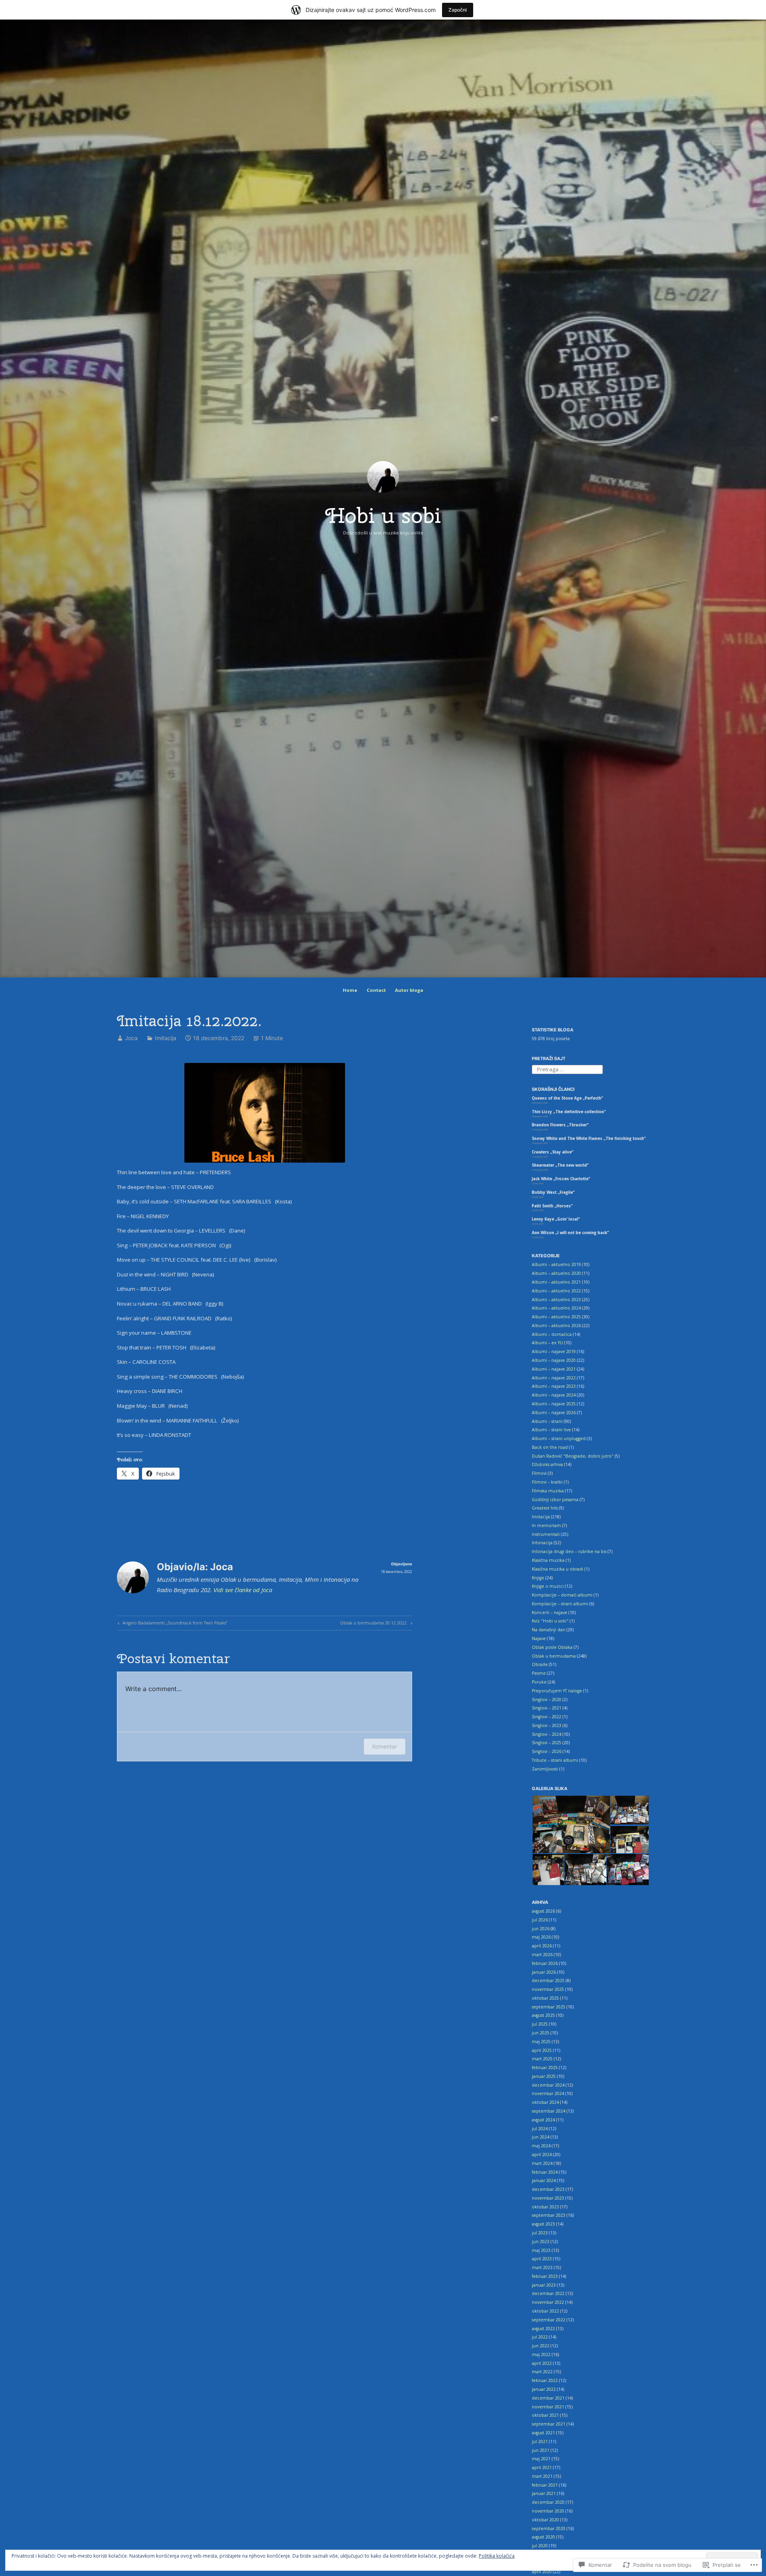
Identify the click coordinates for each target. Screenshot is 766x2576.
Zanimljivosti (545, 1769)
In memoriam (546, 1525)
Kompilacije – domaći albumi (562, 1595)
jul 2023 (540, 2233)
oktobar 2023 (545, 2207)
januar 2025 (544, 2076)
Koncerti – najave (550, 1612)
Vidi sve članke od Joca (243, 1590)
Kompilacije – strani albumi (560, 1604)
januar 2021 (544, 2493)
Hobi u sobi (383, 515)
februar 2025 (545, 2068)
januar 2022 (544, 2389)
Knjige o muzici (548, 1586)
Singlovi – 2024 (547, 1734)
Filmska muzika (548, 1491)
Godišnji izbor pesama (555, 1500)
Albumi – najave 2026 (554, 1413)
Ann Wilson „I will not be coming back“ (570, 1233)
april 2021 (542, 2467)
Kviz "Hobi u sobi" (550, 1621)
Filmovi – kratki (547, 1482)
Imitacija (166, 1038)
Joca (131, 1038)
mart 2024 (542, 2163)
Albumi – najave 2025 (554, 1404)
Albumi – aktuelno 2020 (556, 1273)
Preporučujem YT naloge (557, 1691)
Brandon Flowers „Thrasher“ (560, 1125)
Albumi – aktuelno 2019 (556, 1264)
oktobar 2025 (545, 1998)
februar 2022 (545, 2380)
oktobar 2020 (545, 2520)
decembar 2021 (548, 2398)
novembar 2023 (548, 2198)
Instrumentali (546, 1534)
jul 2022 (540, 2337)
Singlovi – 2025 (547, 1743)
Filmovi (539, 1473)
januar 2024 (544, 2180)
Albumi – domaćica (552, 1334)
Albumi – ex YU (547, 1343)
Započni (458, 10)
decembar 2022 (548, 2293)
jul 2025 (540, 2024)
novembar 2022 (548, 2302)
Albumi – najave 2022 (554, 1378)
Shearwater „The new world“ (560, 1165)
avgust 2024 (543, 2120)
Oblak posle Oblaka (552, 1647)
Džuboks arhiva (547, 1464)
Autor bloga (409, 990)
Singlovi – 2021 (547, 1708)
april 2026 (542, 1946)
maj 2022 (541, 2354)
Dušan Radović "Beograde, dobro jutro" (573, 1456)
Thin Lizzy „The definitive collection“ (569, 1112)
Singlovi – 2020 (547, 1700)
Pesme (539, 1673)
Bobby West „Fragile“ (553, 1192)
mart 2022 (542, 2372)
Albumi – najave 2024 (554, 1395)
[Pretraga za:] (567, 1069)
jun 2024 (541, 2137)
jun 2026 (541, 1929)
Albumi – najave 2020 (554, 1360)
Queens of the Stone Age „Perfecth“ (567, 1098)
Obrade (540, 1664)
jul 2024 (540, 2129)
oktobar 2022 (545, 2311)
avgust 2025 (543, 2015)
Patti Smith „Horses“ (552, 1206)
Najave (539, 1638)
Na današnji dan (549, 1630)
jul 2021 (540, 2441)
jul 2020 (540, 2546)
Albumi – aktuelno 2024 (556, 1308)
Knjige (538, 1578)
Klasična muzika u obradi (558, 1569)
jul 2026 (540, 1920)
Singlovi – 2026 (547, 1751)
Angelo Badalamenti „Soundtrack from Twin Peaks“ (172, 1624)
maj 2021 (541, 2459)
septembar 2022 (549, 2320)
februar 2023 (545, 2276)
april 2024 (542, 2155)
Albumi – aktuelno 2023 (556, 1300)
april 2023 (542, 2259)
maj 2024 (541, 2146)
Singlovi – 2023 (547, 1725)
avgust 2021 (543, 2433)
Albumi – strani (547, 1421)
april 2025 (542, 2050)
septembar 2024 (549, 2111)
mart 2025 (542, 2059)
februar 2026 (545, 1963)
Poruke (539, 1682)
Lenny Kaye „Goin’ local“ (556, 1219)
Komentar (385, 1746)
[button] (571, 1825)
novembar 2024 (548, 2093)
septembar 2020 (549, 2529)
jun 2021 (541, 2450)
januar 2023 (544, 2285)
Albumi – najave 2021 (554, 1369)
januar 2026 (544, 1972)
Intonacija (542, 1543)
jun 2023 (541, 2242)
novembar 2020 (548, 2511)
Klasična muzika (548, 1560)
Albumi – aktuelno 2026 (556, 1326)
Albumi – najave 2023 (554, 1386)
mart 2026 (542, 1955)
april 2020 (542, 2572)
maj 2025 (541, 2042)
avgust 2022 (543, 2329)
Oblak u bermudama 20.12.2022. (374, 1624)
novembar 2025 (548, 1989)
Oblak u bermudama (554, 1656)
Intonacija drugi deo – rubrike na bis (569, 1551)
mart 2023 (542, 2267)
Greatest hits (545, 1508)
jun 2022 (541, 2346)
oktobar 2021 (545, 2415)
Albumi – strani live (551, 1430)
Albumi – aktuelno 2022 (556, 1291)
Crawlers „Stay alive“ (553, 1152)
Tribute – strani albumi (555, 1760)
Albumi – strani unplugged (559, 1438)
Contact (376, 990)
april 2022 (542, 2363)
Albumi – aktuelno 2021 (556, 1282)
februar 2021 (545, 2485)
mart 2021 (542, 2476)
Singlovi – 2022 (547, 1717)
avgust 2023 (543, 2224)
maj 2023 (541, 2250)
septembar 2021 (549, 2424)
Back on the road (550, 1447)
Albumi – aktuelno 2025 (556, 1317)
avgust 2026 (543, 1911)
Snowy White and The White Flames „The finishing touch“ (589, 1139)
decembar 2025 (548, 1980)
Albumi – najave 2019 (554, 1351)
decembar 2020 (548, 2502)
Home (350, 990)
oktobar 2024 (545, 2102)
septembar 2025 (549, 2007)
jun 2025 (541, 2033)
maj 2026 (541, 1937)
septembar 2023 (549, 2215)
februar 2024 (545, 2172)
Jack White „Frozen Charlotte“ (561, 1179)
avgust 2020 (543, 2537)
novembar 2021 (548, 2407)
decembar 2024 (548, 2085)
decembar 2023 (548, 2189)
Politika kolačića (497, 2556)
